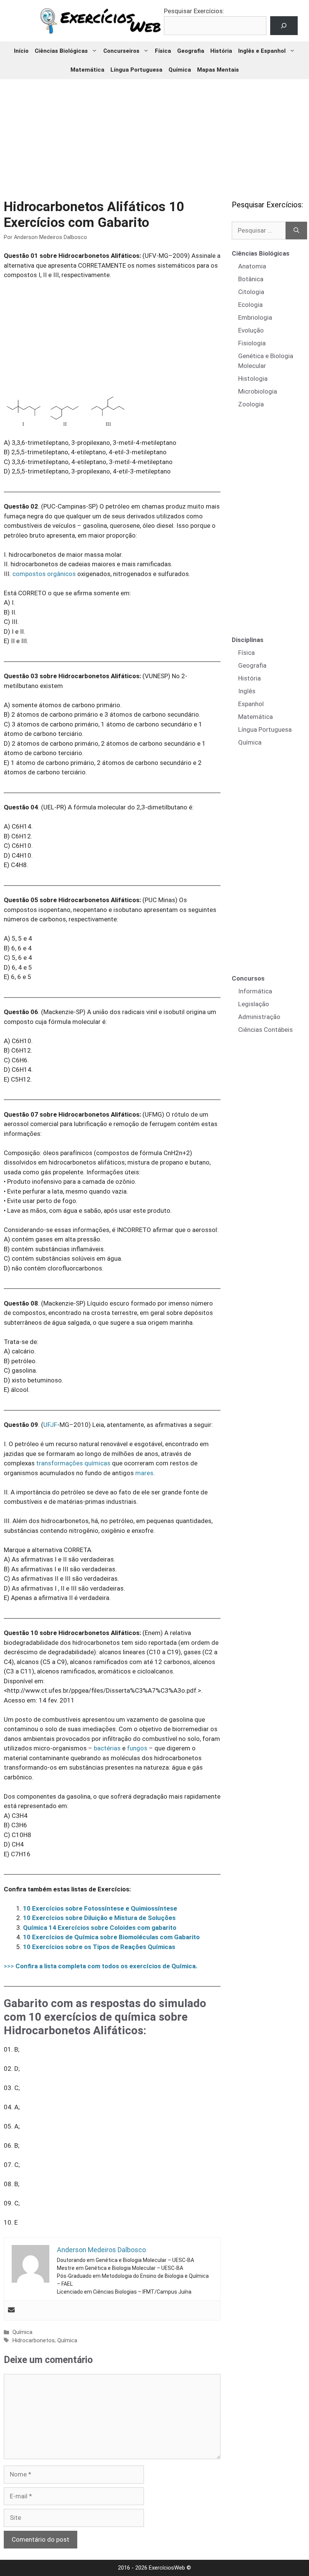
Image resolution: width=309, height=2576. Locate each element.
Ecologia (250, 305)
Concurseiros (121, 51)
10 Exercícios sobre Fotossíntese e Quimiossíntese (100, 1908)
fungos (137, 1748)
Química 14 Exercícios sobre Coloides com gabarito (100, 1928)
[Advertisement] (155, 134)
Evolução (251, 330)
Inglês (247, 691)
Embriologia (255, 317)
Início (21, 51)
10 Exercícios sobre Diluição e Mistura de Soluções (99, 1918)
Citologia (251, 292)
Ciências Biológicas (61, 51)
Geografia (191, 51)
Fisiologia (252, 343)
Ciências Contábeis (265, 1030)
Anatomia (252, 266)
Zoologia (251, 404)
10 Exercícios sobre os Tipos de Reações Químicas (99, 1947)
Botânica (251, 279)
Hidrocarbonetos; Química (45, 2341)
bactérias (107, 1748)
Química (180, 70)
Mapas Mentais (218, 70)
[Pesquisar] (296, 231)
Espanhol (251, 704)
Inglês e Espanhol (262, 51)
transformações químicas (73, 1463)
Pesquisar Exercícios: (194, 11)
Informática (255, 991)
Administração (259, 1017)
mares (144, 1473)
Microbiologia (258, 391)
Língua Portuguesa (136, 70)
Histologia (253, 379)
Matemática (87, 70)
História (221, 51)
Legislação (254, 1004)
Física (163, 51)
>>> (101, 1966)
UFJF (50, 1425)
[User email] (11, 2310)
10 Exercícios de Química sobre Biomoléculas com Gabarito (111, 1937)
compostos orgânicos (44, 574)
